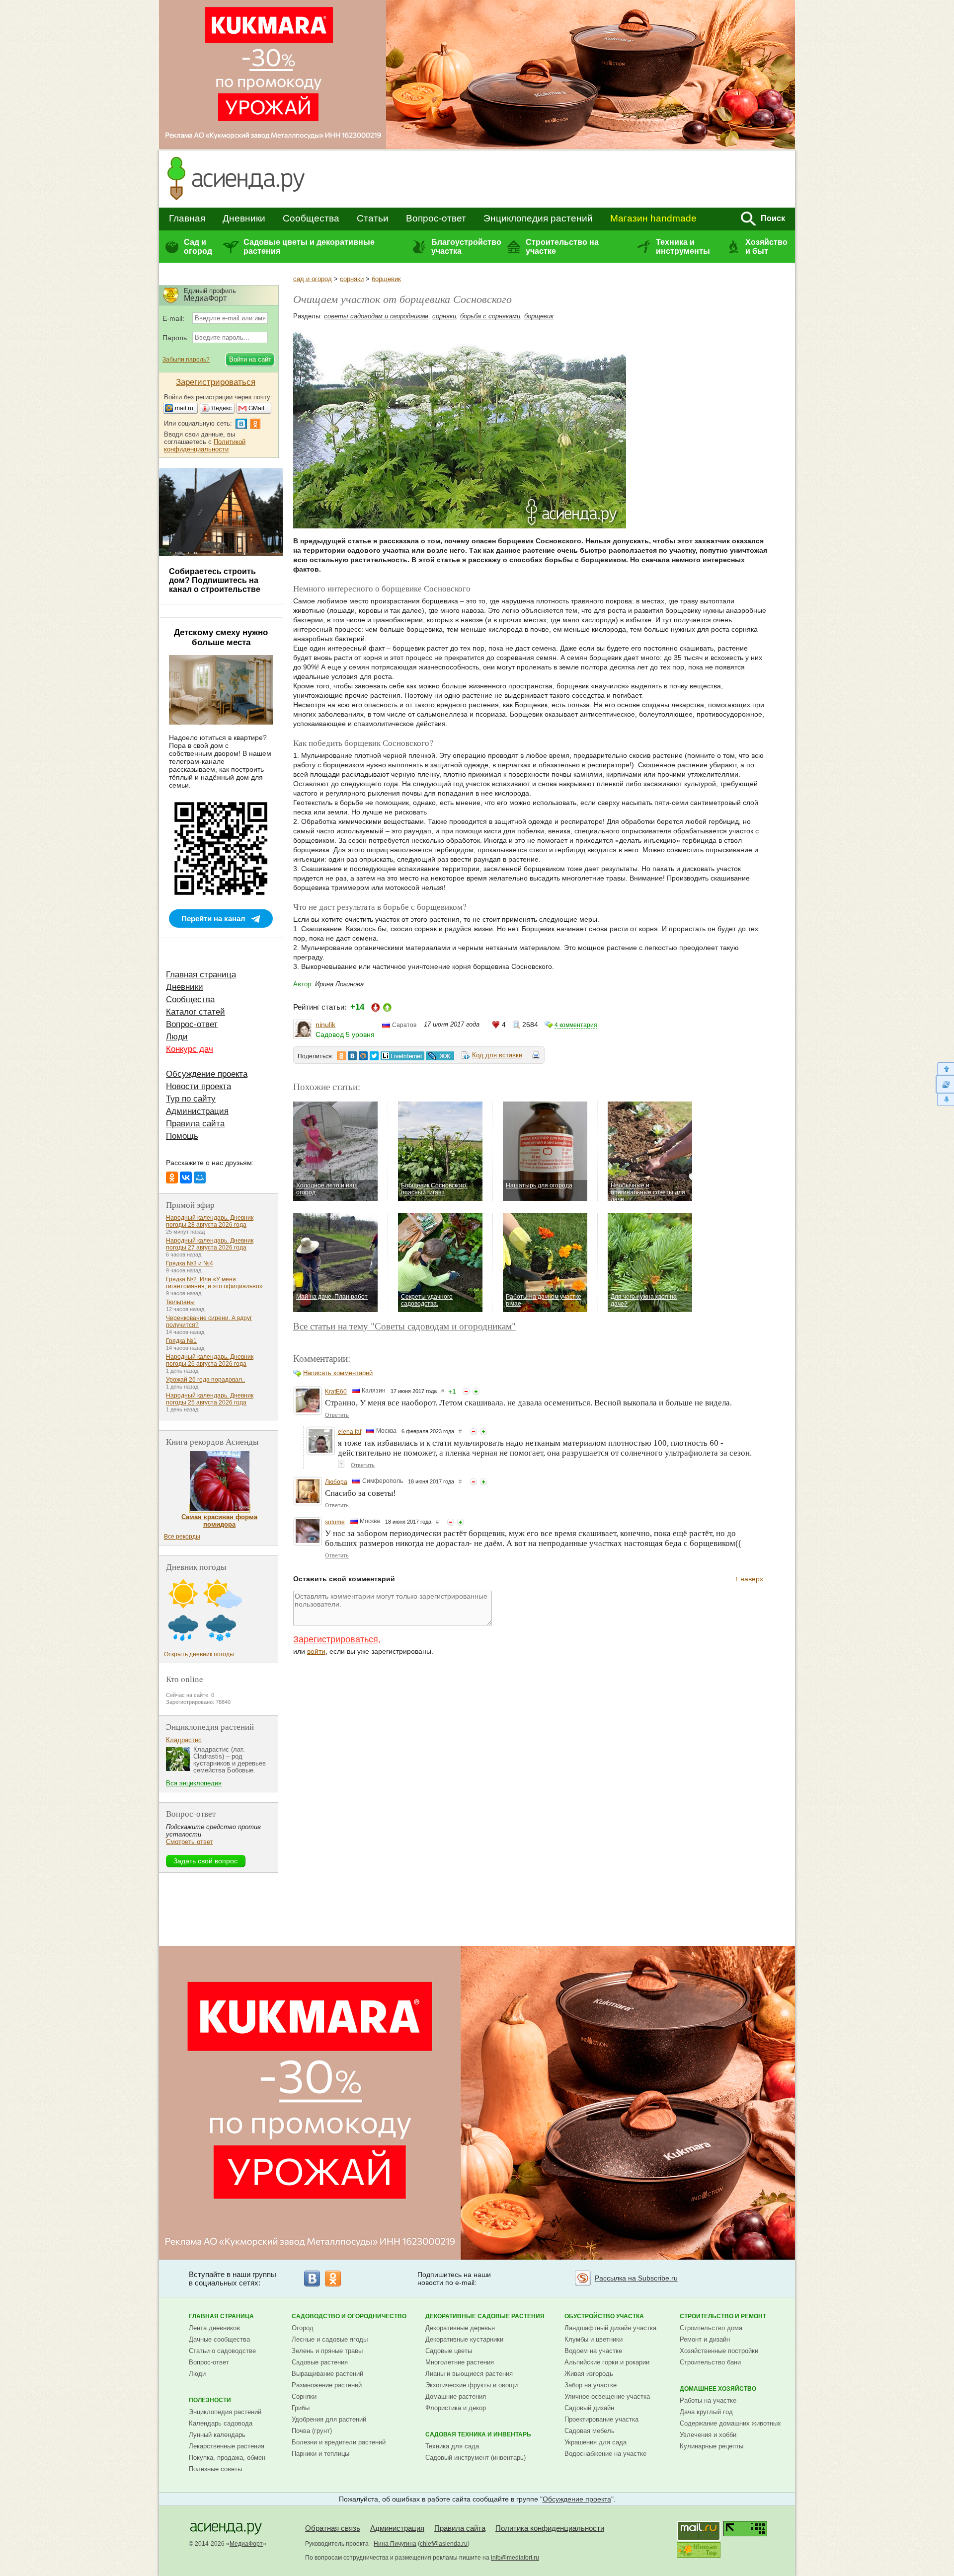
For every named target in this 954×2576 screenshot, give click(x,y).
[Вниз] (945, 1100)
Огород (303, 2328)
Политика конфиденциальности (550, 2528)
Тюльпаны (180, 1302)
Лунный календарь (217, 2435)
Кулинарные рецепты (712, 2446)
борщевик (386, 279)
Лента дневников (214, 2328)
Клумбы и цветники (594, 2339)
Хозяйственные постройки (719, 2351)
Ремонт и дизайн (705, 2339)
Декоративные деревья (460, 2328)
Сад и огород (198, 247)
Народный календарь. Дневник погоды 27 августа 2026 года (210, 1244)
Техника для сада (452, 2446)
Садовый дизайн (589, 2408)
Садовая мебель (590, 2431)
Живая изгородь (589, 2374)
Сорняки (304, 2396)
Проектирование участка (601, 2419)
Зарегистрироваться (336, 1639)
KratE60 (336, 1392)
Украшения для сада (596, 2442)
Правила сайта (195, 1124)
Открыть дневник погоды (199, 1654)
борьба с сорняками (490, 316)
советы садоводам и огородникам (376, 316)
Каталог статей (196, 1012)
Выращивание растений (327, 2374)
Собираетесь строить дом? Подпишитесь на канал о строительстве (215, 580)
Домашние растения (456, 2396)
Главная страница (201, 975)
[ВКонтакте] (186, 1178)
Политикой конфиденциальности (205, 445)
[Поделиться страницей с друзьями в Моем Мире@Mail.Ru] (363, 1056)
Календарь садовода (221, 2423)
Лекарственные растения (227, 2446)
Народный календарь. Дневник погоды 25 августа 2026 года (210, 1399)
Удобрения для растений (329, 2419)
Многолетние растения (460, 2362)
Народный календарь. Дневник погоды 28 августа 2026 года (210, 1221)
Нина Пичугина (395, 2544)
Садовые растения (320, 2362)
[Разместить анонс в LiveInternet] (402, 1056)
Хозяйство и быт (766, 247)
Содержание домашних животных (730, 2423)
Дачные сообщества (219, 2339)
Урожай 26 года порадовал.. (205, 1380)
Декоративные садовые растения (485, 2316)
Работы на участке (708, 2400)
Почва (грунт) (312, 2431)
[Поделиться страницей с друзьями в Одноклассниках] (341, 1056)
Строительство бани (710, 2362)
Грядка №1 (181, 1341)
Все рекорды (182, 1537)
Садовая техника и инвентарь (478, 2434)
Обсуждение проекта (207, 1074)
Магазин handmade (653, 218)
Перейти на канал (213, 919)
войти (316, 1651)
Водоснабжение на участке (605, 2454)
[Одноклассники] (172, 1178)
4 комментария (576, 1025)
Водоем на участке (593, 2351)
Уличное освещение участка (607, 2396)
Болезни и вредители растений (339, 2442)
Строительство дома (711, 2328)
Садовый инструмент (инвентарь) (476, 2458)
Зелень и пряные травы (327, 2351)
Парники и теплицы (320, 2454)
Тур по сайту (191, 1099)
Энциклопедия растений (538, 218)
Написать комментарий (338, 1373)
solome (335, 1522)
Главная (187, 218)
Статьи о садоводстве (222, 2351)
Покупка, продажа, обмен (227, 2458)
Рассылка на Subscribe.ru (636, 2278)
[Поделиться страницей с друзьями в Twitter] (374, 1056)
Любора (336, 1482)
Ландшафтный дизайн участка (610, 2328)
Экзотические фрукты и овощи (472, 2385)
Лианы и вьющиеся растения (469, 2374)
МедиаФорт (246, 2544)
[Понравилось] (476, 1392)
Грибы (301, 2408)
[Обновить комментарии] (945, 1084)
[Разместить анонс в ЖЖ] (440, 1056)
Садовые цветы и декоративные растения (309, 247)
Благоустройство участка (466, 247)
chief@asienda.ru (444, 2544)
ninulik (325, 1025)
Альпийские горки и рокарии (607, 2362)
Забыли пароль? (186, 360)
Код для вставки (497, 1055)
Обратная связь (333, 2528)
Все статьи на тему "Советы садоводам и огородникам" (404, 1326)
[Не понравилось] (466, 1392)
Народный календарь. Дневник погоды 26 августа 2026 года (210, 1360)
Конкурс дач (190, 1049)
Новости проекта (199, 1086)
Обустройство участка (604, 2316)
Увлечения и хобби (708, 2435)
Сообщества (311, 218)
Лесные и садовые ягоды (330, 2339)
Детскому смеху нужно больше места (221, 637)
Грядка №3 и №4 (190, 1263)
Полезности (210, 2400)
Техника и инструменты (683, 247)
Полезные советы (215, 2469)
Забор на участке (591, 2385)
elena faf (350, 1432)
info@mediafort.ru (515, 2558)
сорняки (352, 279)
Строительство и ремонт (723, 2316)
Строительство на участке (562, 247)
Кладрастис (184, 1740)
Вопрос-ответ (436, 218)
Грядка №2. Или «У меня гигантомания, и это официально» (214, 1283)
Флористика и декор (456, 2408)
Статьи (373, 218)
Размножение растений (327, 2385)
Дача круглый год (706, 2412)
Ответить (337, 1415)
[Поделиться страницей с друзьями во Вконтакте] (352, 1056)
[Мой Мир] (200, 1178)
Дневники (244, 218)
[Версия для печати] (536, 1057)
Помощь (182, 1136)
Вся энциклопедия (194, 1783)
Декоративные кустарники (464, 2339)
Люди (177, 1037)
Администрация (197, 1111)
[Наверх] (945, 1068)
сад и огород (313, 279)
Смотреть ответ (190, 1842)
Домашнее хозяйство (718, 2389)
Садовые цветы (449, 2351)
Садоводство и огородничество (349, 2316)
